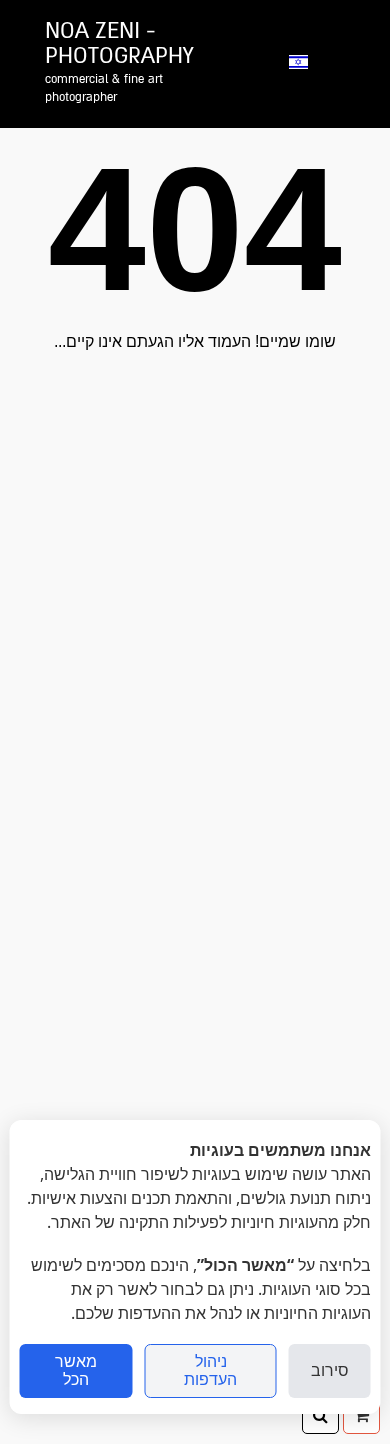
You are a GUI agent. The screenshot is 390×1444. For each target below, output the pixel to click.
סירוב (330, 1370)
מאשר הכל (76, 1370)
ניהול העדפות (210, 1370)
